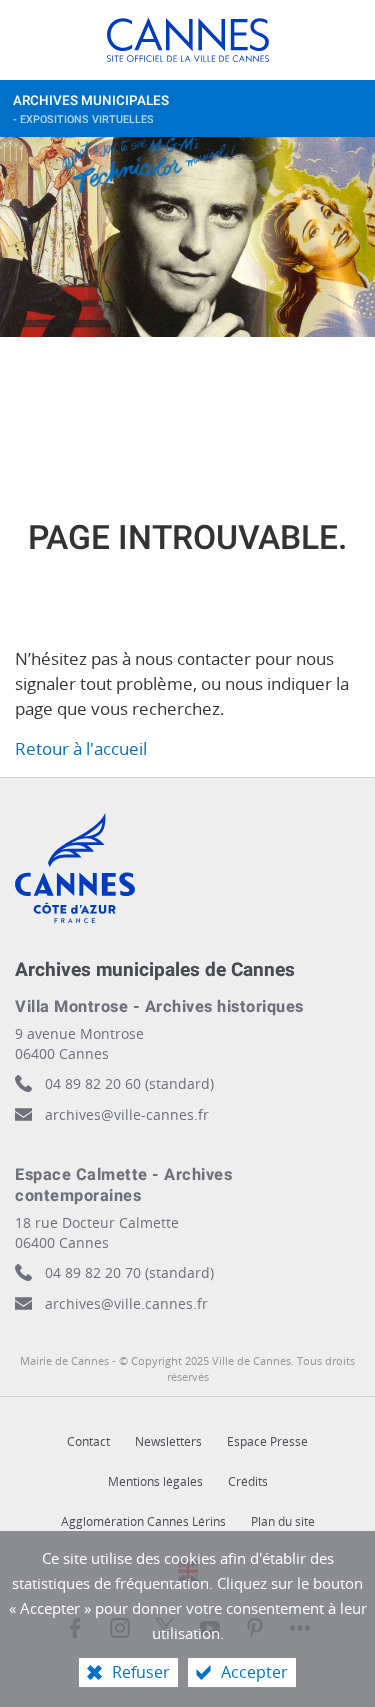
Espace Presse (267, 1441)
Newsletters (168, 1441)
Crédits (248, 1481)
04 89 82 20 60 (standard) (129, 1083)
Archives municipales (91, 109)
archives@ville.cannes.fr (126, 1303)
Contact (88, 1441)
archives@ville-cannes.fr (127, 1114)
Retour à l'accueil (81, 748)
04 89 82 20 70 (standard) (129, 1272)
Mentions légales (155, 1481)
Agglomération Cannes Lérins (143, 1521)
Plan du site (283, 1521)
